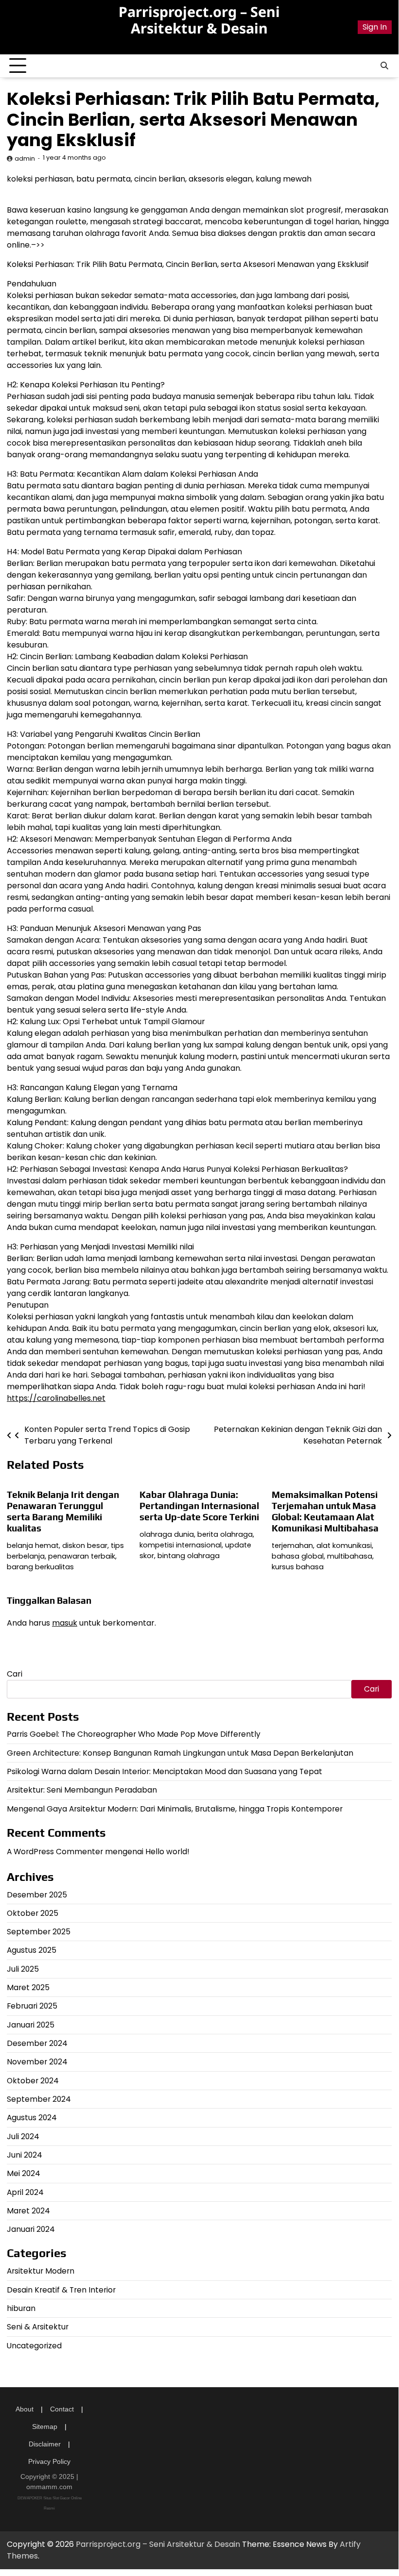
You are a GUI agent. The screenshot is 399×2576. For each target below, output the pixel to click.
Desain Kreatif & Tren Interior (61, 2290)
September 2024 (39, 2099)
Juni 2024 (25, 2155)
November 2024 (37, 2062)
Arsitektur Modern (41, 2271)
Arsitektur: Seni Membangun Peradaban (82, 1790)
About (25, 2409)
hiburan (21, 2308)
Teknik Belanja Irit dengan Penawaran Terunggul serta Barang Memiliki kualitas (63, 1511)
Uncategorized (34, 2346)
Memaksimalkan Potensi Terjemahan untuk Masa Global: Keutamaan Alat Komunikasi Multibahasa (325, 1511)
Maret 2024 (28, 2211)
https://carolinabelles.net (56, 1398)
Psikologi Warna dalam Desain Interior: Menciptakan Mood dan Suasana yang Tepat (165, 1771)
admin (25, 158)
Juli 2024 (23, 2136)
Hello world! (167, 1852)
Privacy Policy (49, 2461)
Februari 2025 (32, 2006)
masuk (65, 1623)
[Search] (384, 66)
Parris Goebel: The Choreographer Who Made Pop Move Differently (134, 1734)
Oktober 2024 (33, 2081)
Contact (62, 2409)
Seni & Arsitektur (38, 2327)
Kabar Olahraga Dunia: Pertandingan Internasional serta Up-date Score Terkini (199, 1506)
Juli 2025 (23, 1969)
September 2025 (39, 1932)
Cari (15, 1674)
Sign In (375, 27)
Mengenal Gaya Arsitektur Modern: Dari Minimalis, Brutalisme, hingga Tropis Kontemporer (175, 1809)
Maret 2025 (28, 1987)
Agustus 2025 (32, 1950)
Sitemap (45, 2426)
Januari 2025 (31, 2025)
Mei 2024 (24, 2173)
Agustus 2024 (32, 2118)
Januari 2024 (31, 2229)
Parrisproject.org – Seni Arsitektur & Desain (199, 20)
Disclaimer (45, 2444)
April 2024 (25, 2192)
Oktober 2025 (33, 1913)
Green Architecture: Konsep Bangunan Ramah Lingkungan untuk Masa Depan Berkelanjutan (180, 1753)
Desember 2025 (37, 1895)
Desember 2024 (37, 2043)
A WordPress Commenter (55, 1852)
